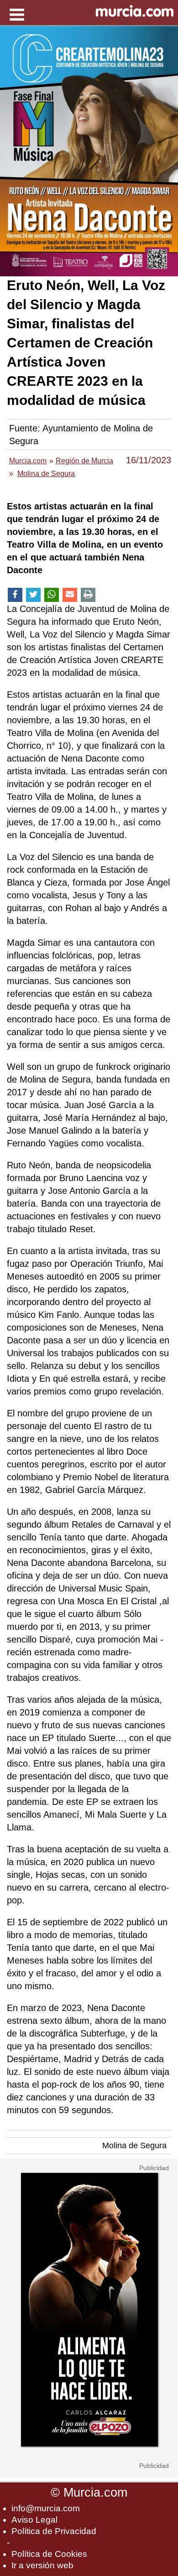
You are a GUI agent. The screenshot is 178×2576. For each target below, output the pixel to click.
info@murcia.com (46, 2508)
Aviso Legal (34, 2520)
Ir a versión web (42, 2565)
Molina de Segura (134, 2146)
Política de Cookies (49, 2554)
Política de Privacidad (54, 2531)
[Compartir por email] (70, 595)
